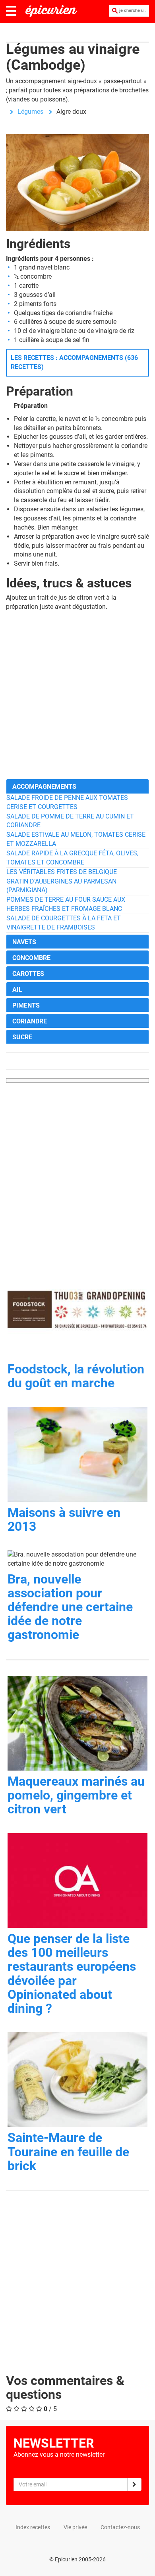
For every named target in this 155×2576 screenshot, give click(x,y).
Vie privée (75, 2527)
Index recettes (33, 2527)
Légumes (30, 112)
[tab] (77, 786)
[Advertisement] (77, 695)
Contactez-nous (120, 2527)
